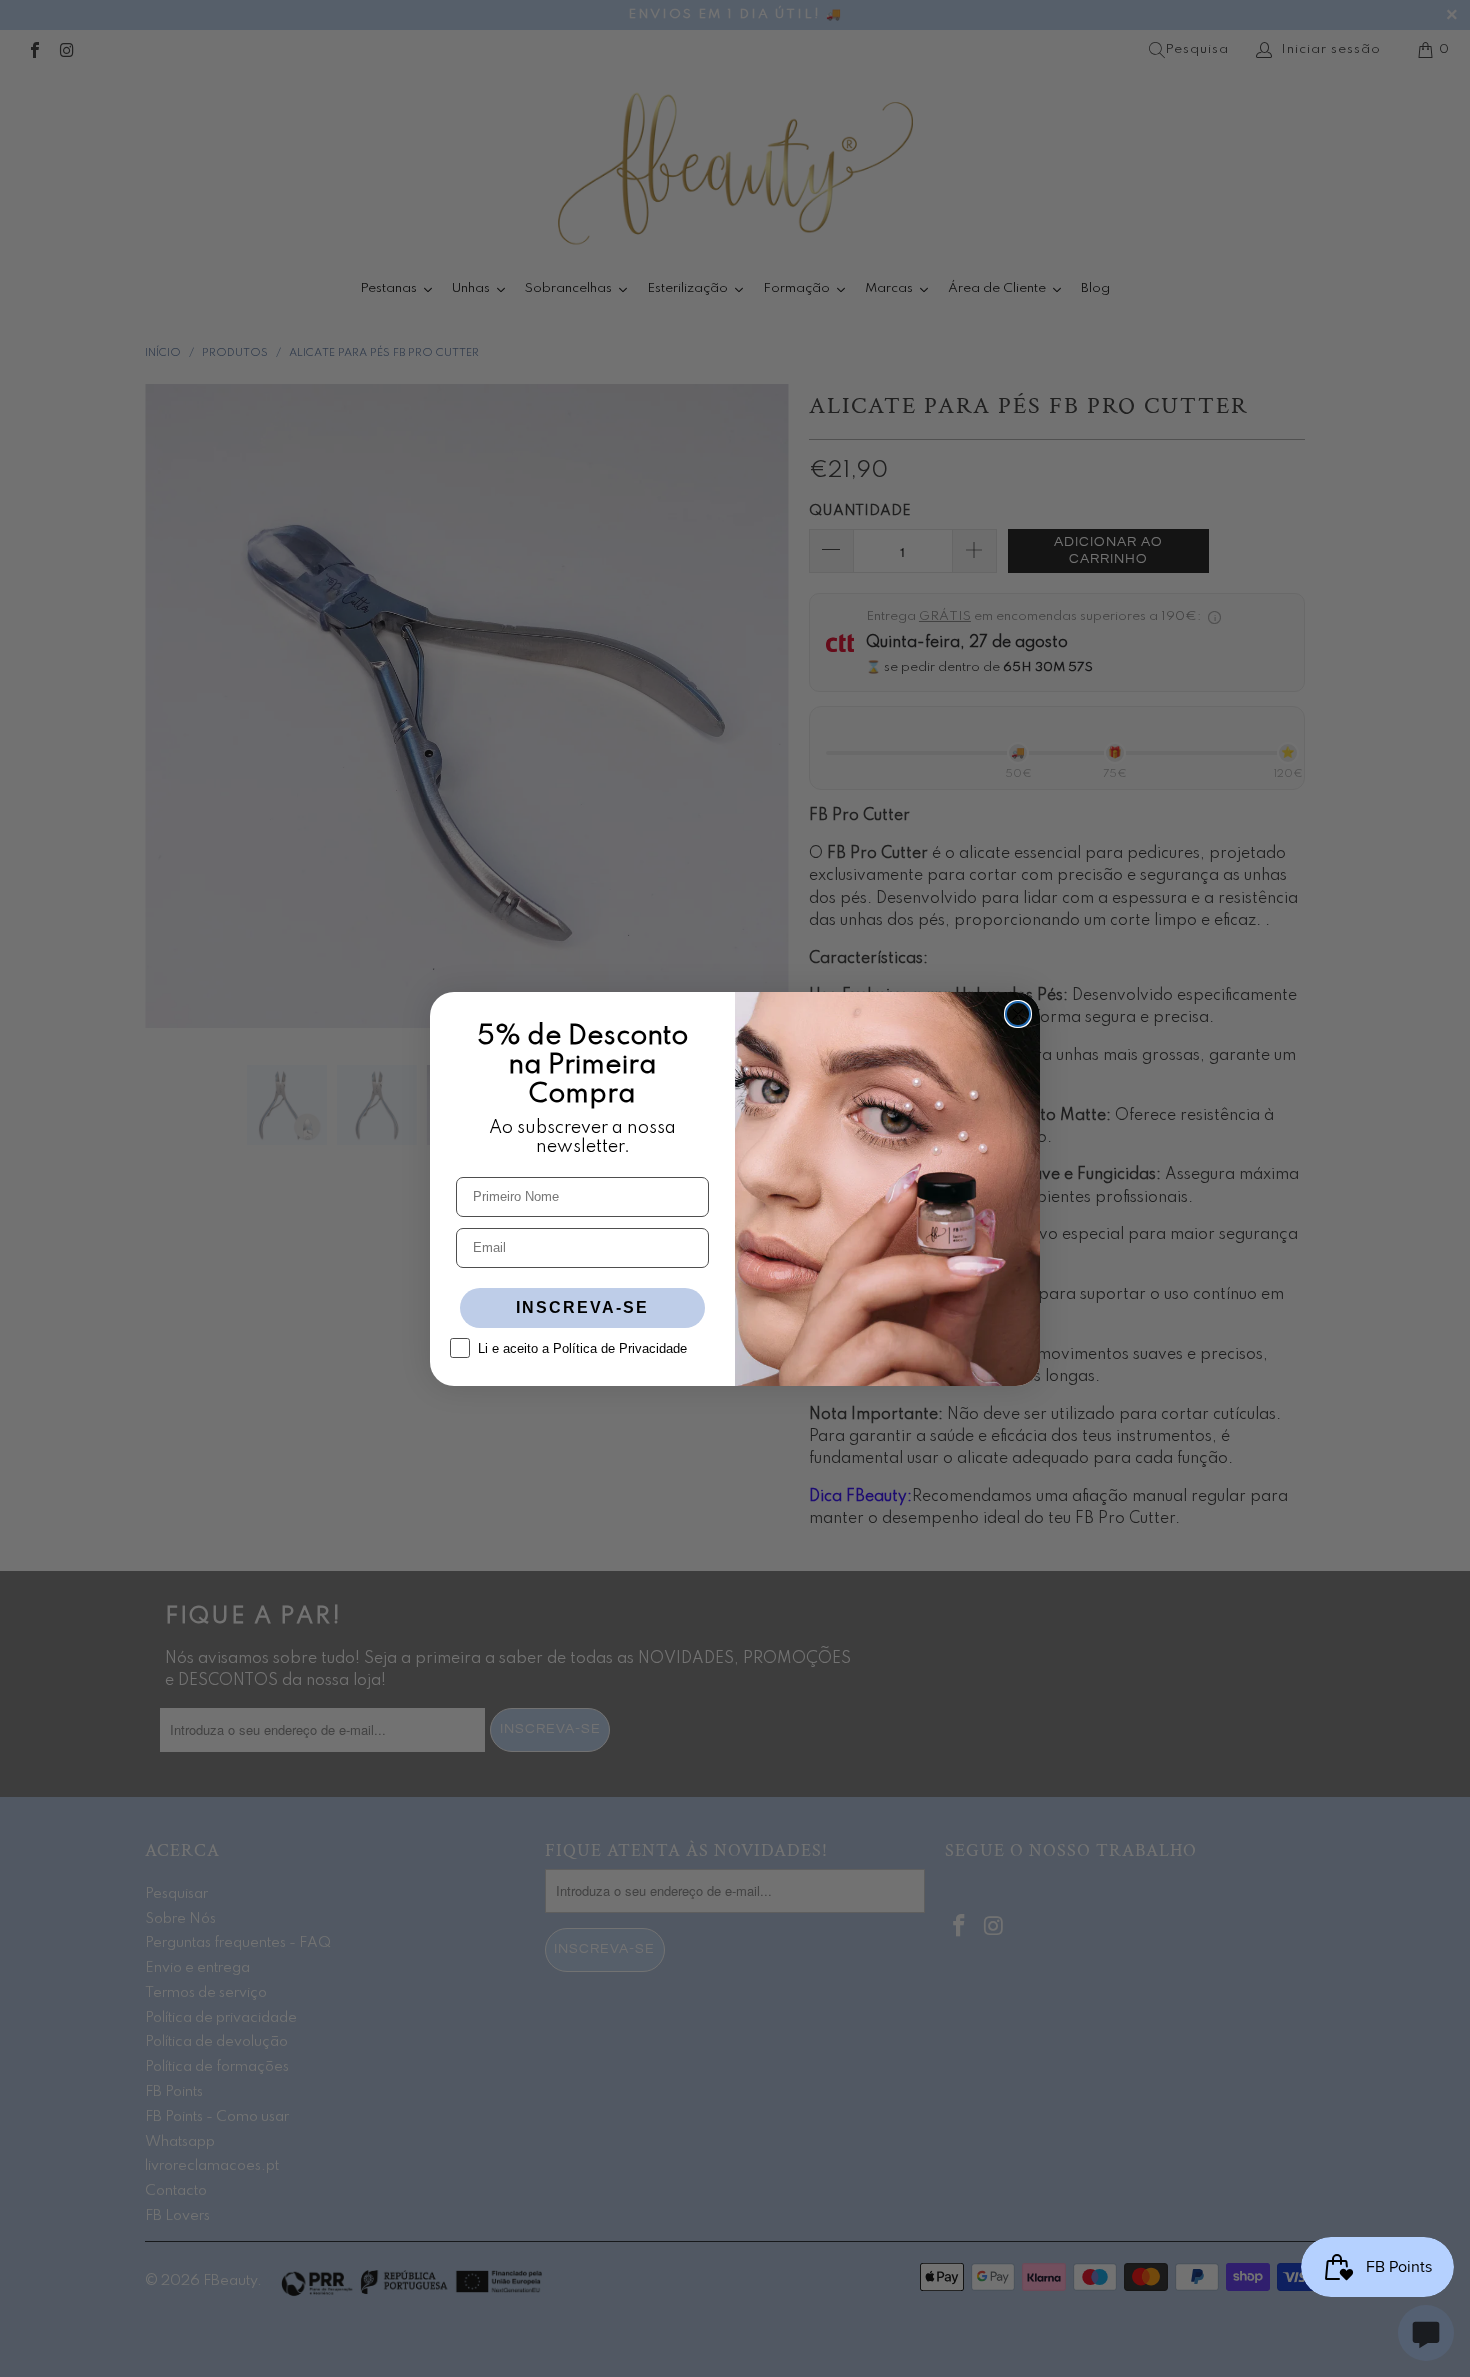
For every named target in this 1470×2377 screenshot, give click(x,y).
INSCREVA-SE (582, 1307)
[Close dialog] (1018, 1014)
